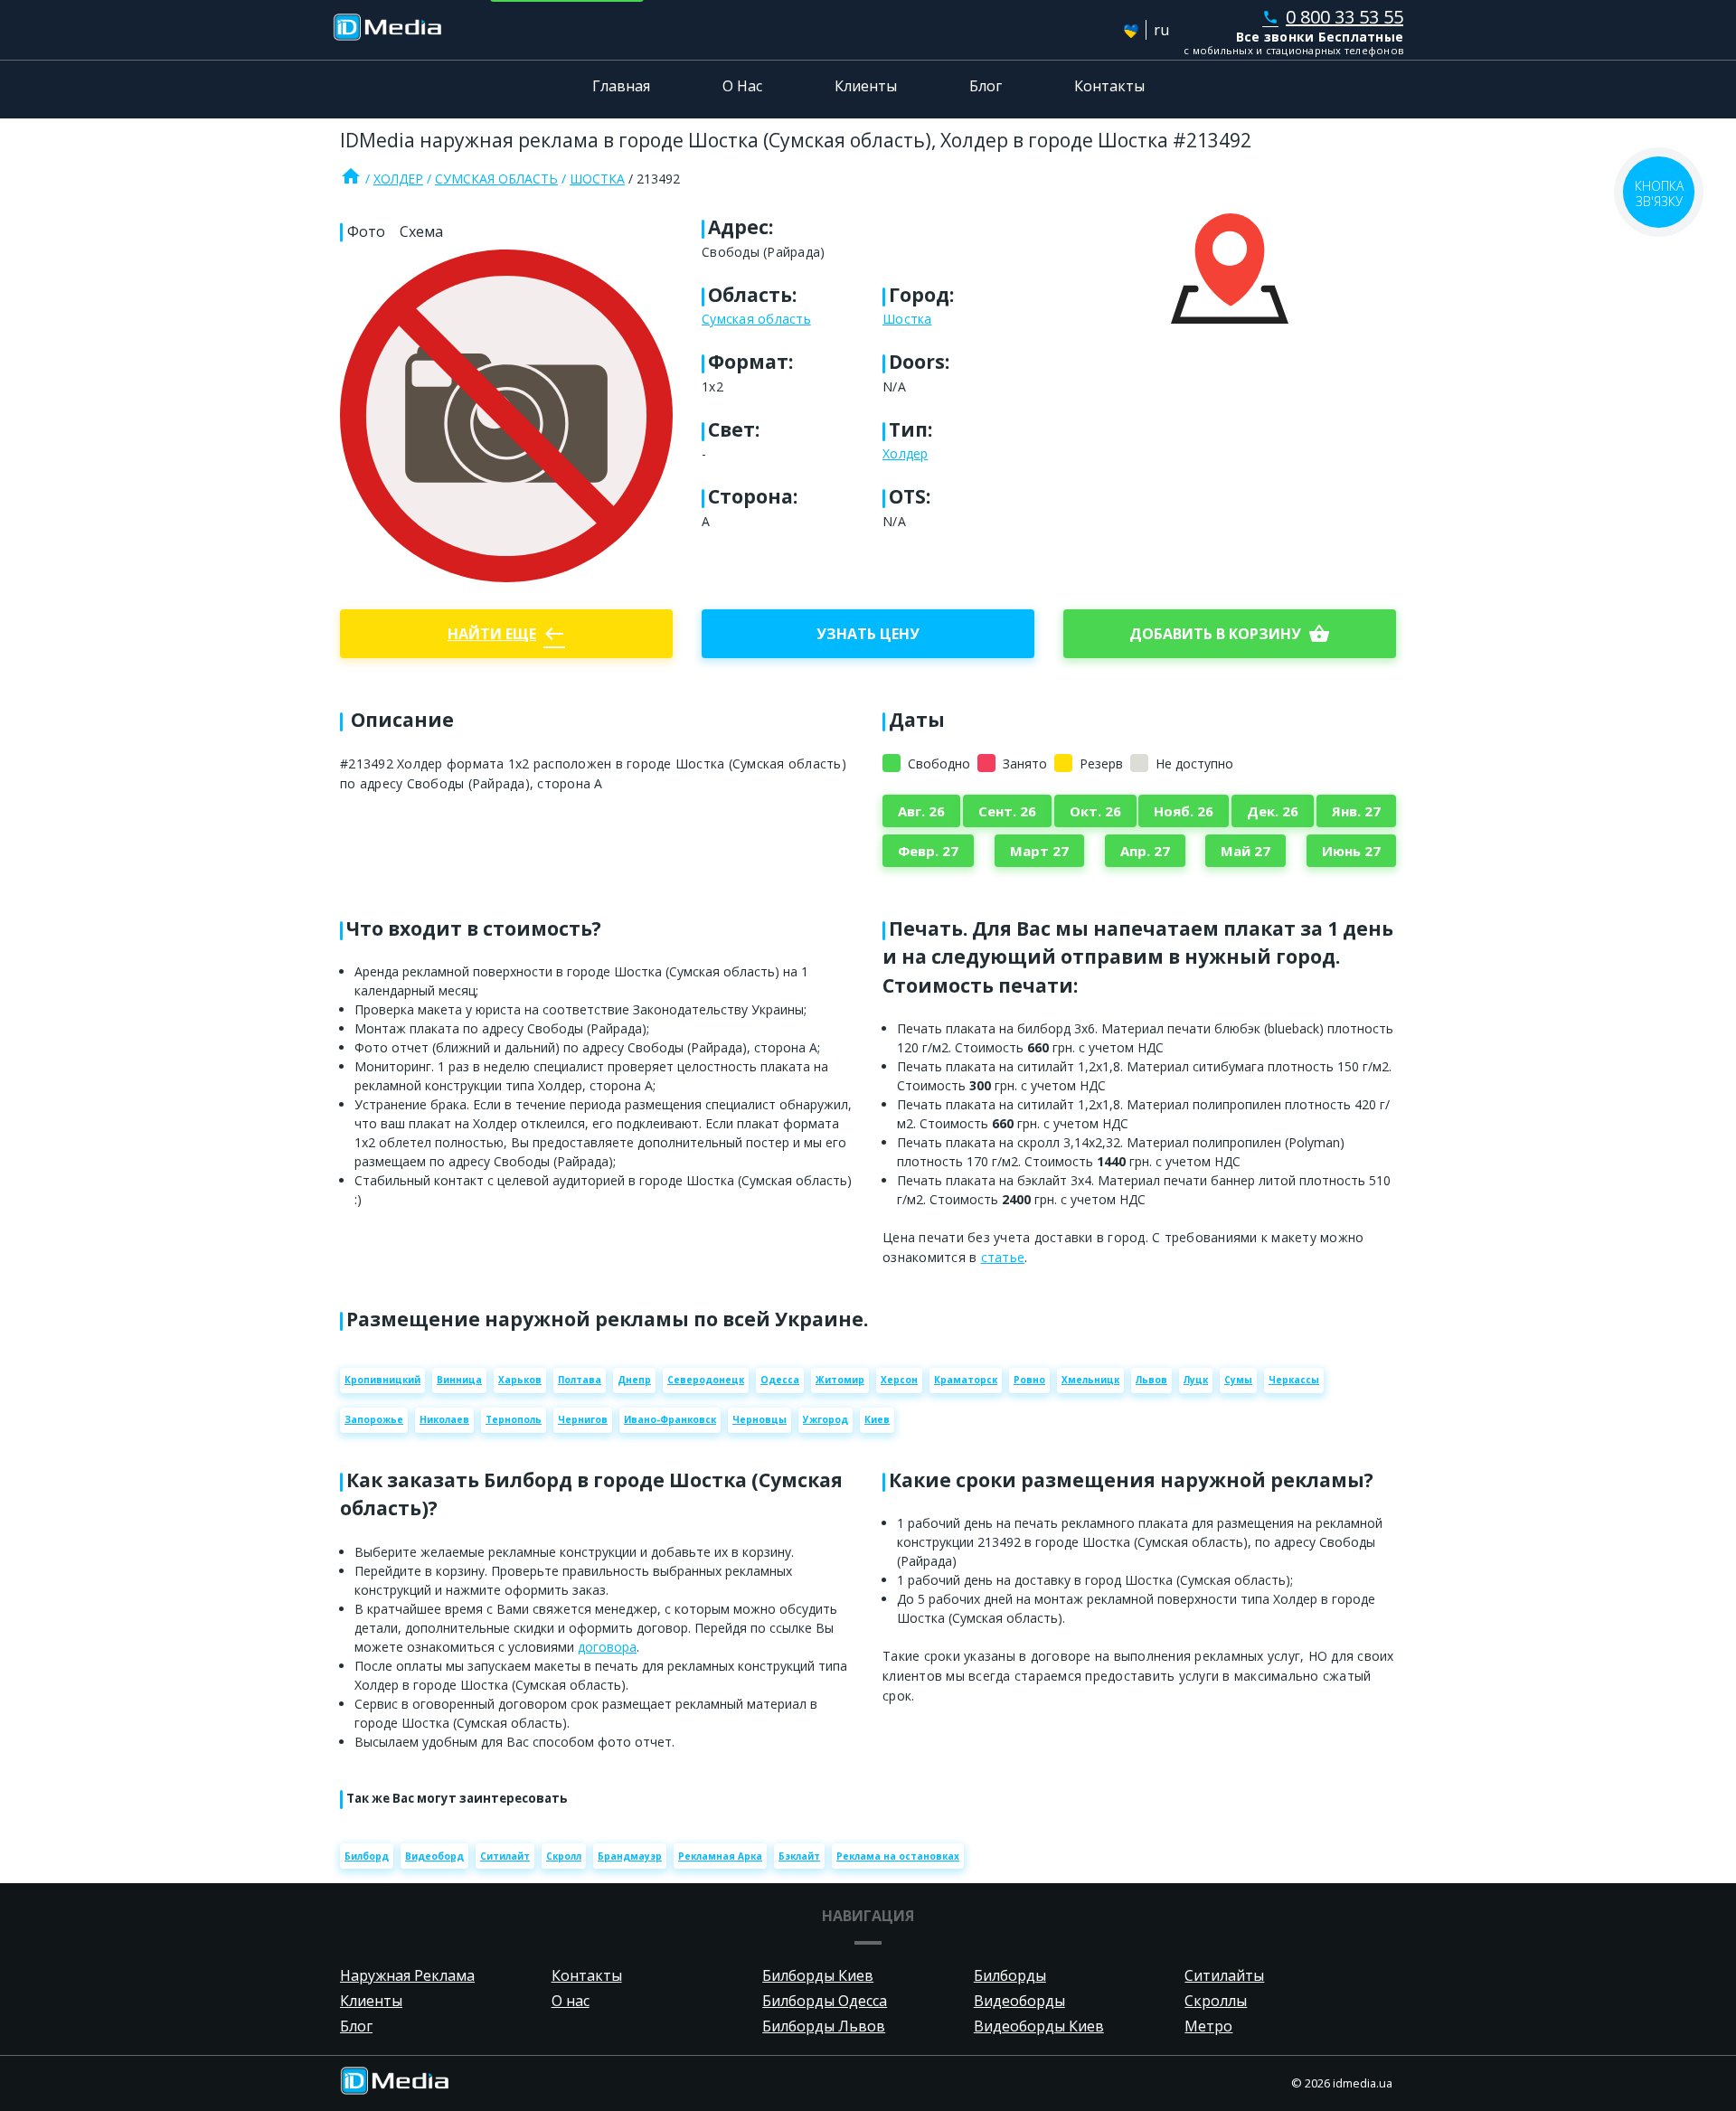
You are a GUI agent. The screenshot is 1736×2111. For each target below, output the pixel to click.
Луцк (1196, 1380)
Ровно (1029, 1380)
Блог (986, 86)
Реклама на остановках (898, 1856)
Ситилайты (1224, 1975)
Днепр (634, 1380)
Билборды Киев (818, 1975)
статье (1003, 1257)
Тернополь (514, 1419)
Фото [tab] (366, 231)
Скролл (564, 1856)
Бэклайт (799, 1856)
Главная (621, 86)
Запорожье (374, 1419)
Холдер (398, 179)
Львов (1151, 1380)
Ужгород (826, 1419)
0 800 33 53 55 (1333, 17)
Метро (1208, 2026)
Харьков (520, 1380)
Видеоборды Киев (1039, 2026)
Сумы (1238, 1380)
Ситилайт (505, 1856)
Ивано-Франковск (670, 1419)
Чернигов (583, 1419)
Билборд (367, 1856)
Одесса (780, 1380)
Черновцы (759, 1419)
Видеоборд (434, 1856)
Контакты (1109, 86)
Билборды (1010, 1975)
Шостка (597, 179)
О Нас (742, 86)
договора (607, 1647)
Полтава (580, 1380)
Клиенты (866, 86)
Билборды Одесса (825, 2001)
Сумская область (496, 179)
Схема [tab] (421, 231)
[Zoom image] (506, 416)
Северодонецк (706, 1380)
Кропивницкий (382, 1380)
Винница (459, 1380)
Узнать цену (868, 634)
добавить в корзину (1230, 634)
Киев (877, 1419)
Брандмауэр (630, 1856)
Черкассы (1294, 1380)
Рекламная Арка (720, 1856)
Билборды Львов (824, 2026)
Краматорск (966, 1380)
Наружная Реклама (407, 1975)
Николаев (444, 1419)
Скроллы (1216, 2001)
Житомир (840, 1380)
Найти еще (506, 634)
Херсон (899, 1380)
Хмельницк (1090, 1380)
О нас (571, 2001)
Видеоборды (1019, 2001)
